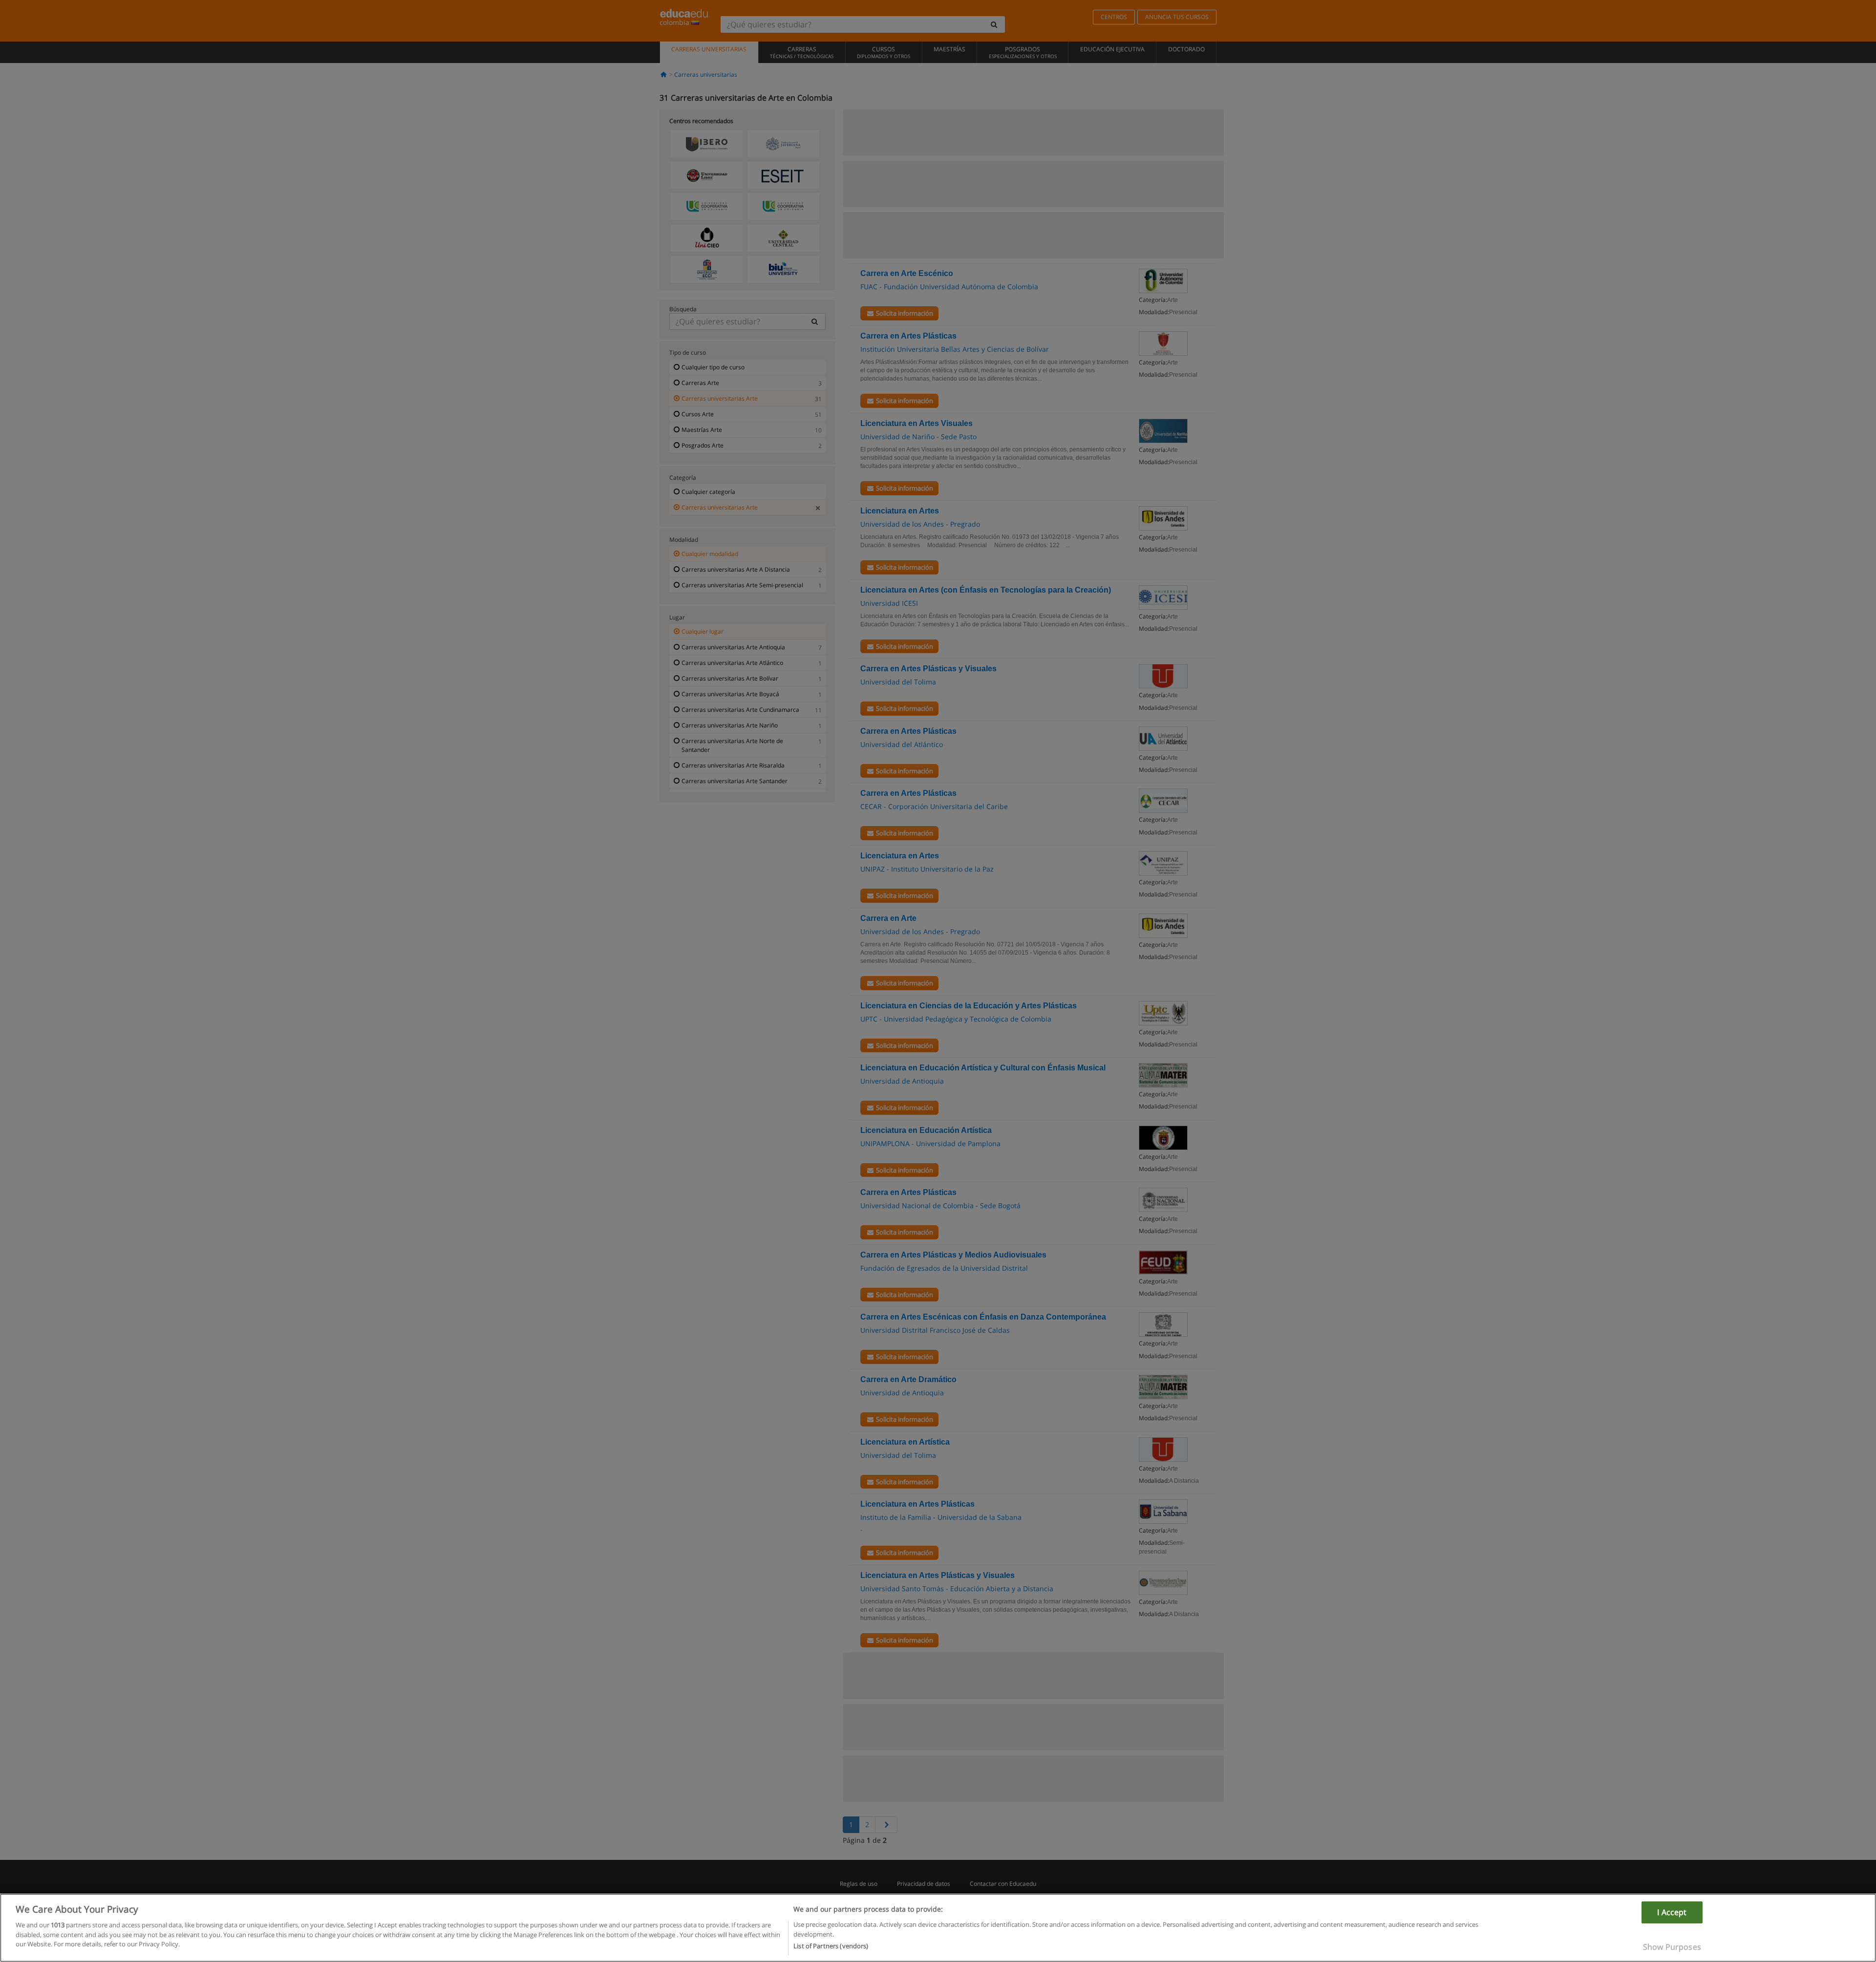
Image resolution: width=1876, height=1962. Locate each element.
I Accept (1672, 1912)
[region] (938, 1928)
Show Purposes (1672, 1946)
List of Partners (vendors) (831, 1946)
